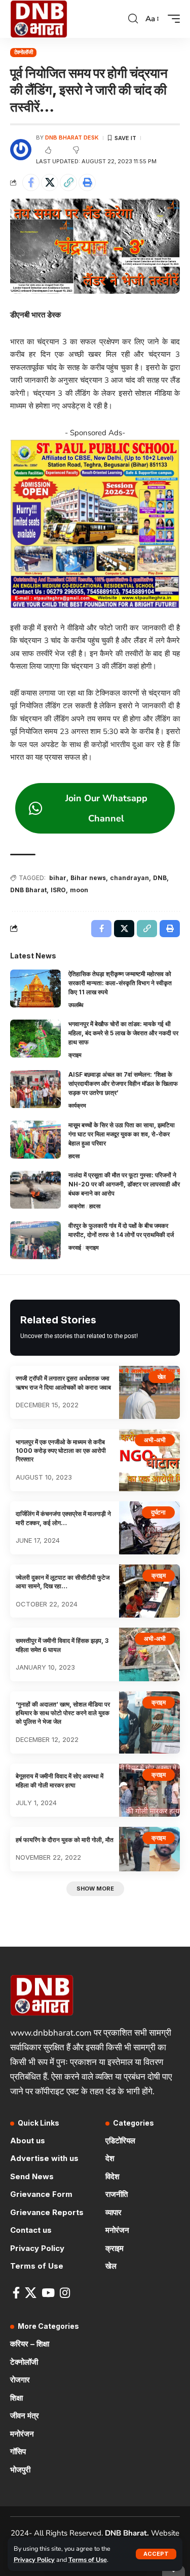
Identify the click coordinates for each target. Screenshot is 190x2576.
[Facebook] (16, 2293)
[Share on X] (50, 182)
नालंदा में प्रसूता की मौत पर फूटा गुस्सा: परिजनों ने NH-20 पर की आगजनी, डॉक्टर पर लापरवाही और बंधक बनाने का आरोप (124, 1184)
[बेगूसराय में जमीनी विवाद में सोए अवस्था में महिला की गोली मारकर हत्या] (149, 1790)
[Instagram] (65, 2293)
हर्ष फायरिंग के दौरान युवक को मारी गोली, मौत (65, 1840)
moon (79, 890)
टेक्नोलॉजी (24, 52)
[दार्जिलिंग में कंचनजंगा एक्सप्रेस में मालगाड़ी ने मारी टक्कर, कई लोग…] (149, 1528)
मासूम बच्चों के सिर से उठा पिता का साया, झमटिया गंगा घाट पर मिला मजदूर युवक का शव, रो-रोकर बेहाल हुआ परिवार (122, 1134)
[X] (31, 2293)
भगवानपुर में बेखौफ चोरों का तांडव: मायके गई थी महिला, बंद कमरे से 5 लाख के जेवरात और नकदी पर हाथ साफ (123, 1033)
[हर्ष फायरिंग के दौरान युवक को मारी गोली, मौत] (149, 1849)
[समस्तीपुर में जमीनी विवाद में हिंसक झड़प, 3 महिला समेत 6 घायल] (149, 1654)
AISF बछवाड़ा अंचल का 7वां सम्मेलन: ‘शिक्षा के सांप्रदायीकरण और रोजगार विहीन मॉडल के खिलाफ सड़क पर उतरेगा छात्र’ (123, 1084)
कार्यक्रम (77, 1106)
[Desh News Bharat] (39, 19)
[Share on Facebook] (31, 182)
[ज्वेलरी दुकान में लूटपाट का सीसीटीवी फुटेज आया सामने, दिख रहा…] (149, 1591)
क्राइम (75, 1055)
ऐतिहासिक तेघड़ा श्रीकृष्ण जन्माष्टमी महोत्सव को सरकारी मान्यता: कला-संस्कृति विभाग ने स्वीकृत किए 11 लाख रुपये (120, 983)
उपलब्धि (76, 1005)
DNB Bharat (28, 890)
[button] (156, 2554)
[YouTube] (48, 2293)
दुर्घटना (158, 1512)
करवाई (75, 1248)
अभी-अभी (155, 1440)
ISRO (58, 890)
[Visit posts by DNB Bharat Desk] (21, 150)
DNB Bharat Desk (72, 137)
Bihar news (88, 878)
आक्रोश (77, 1206)
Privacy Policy (34, 2560)
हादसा (74, 1156)
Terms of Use (88, 2560)
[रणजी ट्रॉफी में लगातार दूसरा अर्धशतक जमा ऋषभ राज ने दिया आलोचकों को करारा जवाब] (149, 1392)
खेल (162, 1377)
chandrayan (129, 878)
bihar (58, 878)
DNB (160, 878)
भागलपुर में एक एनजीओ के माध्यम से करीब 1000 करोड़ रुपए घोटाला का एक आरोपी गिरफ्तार (61, 1451)
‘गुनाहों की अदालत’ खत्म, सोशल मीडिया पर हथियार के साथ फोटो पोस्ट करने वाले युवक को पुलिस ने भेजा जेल (63, 1713)
